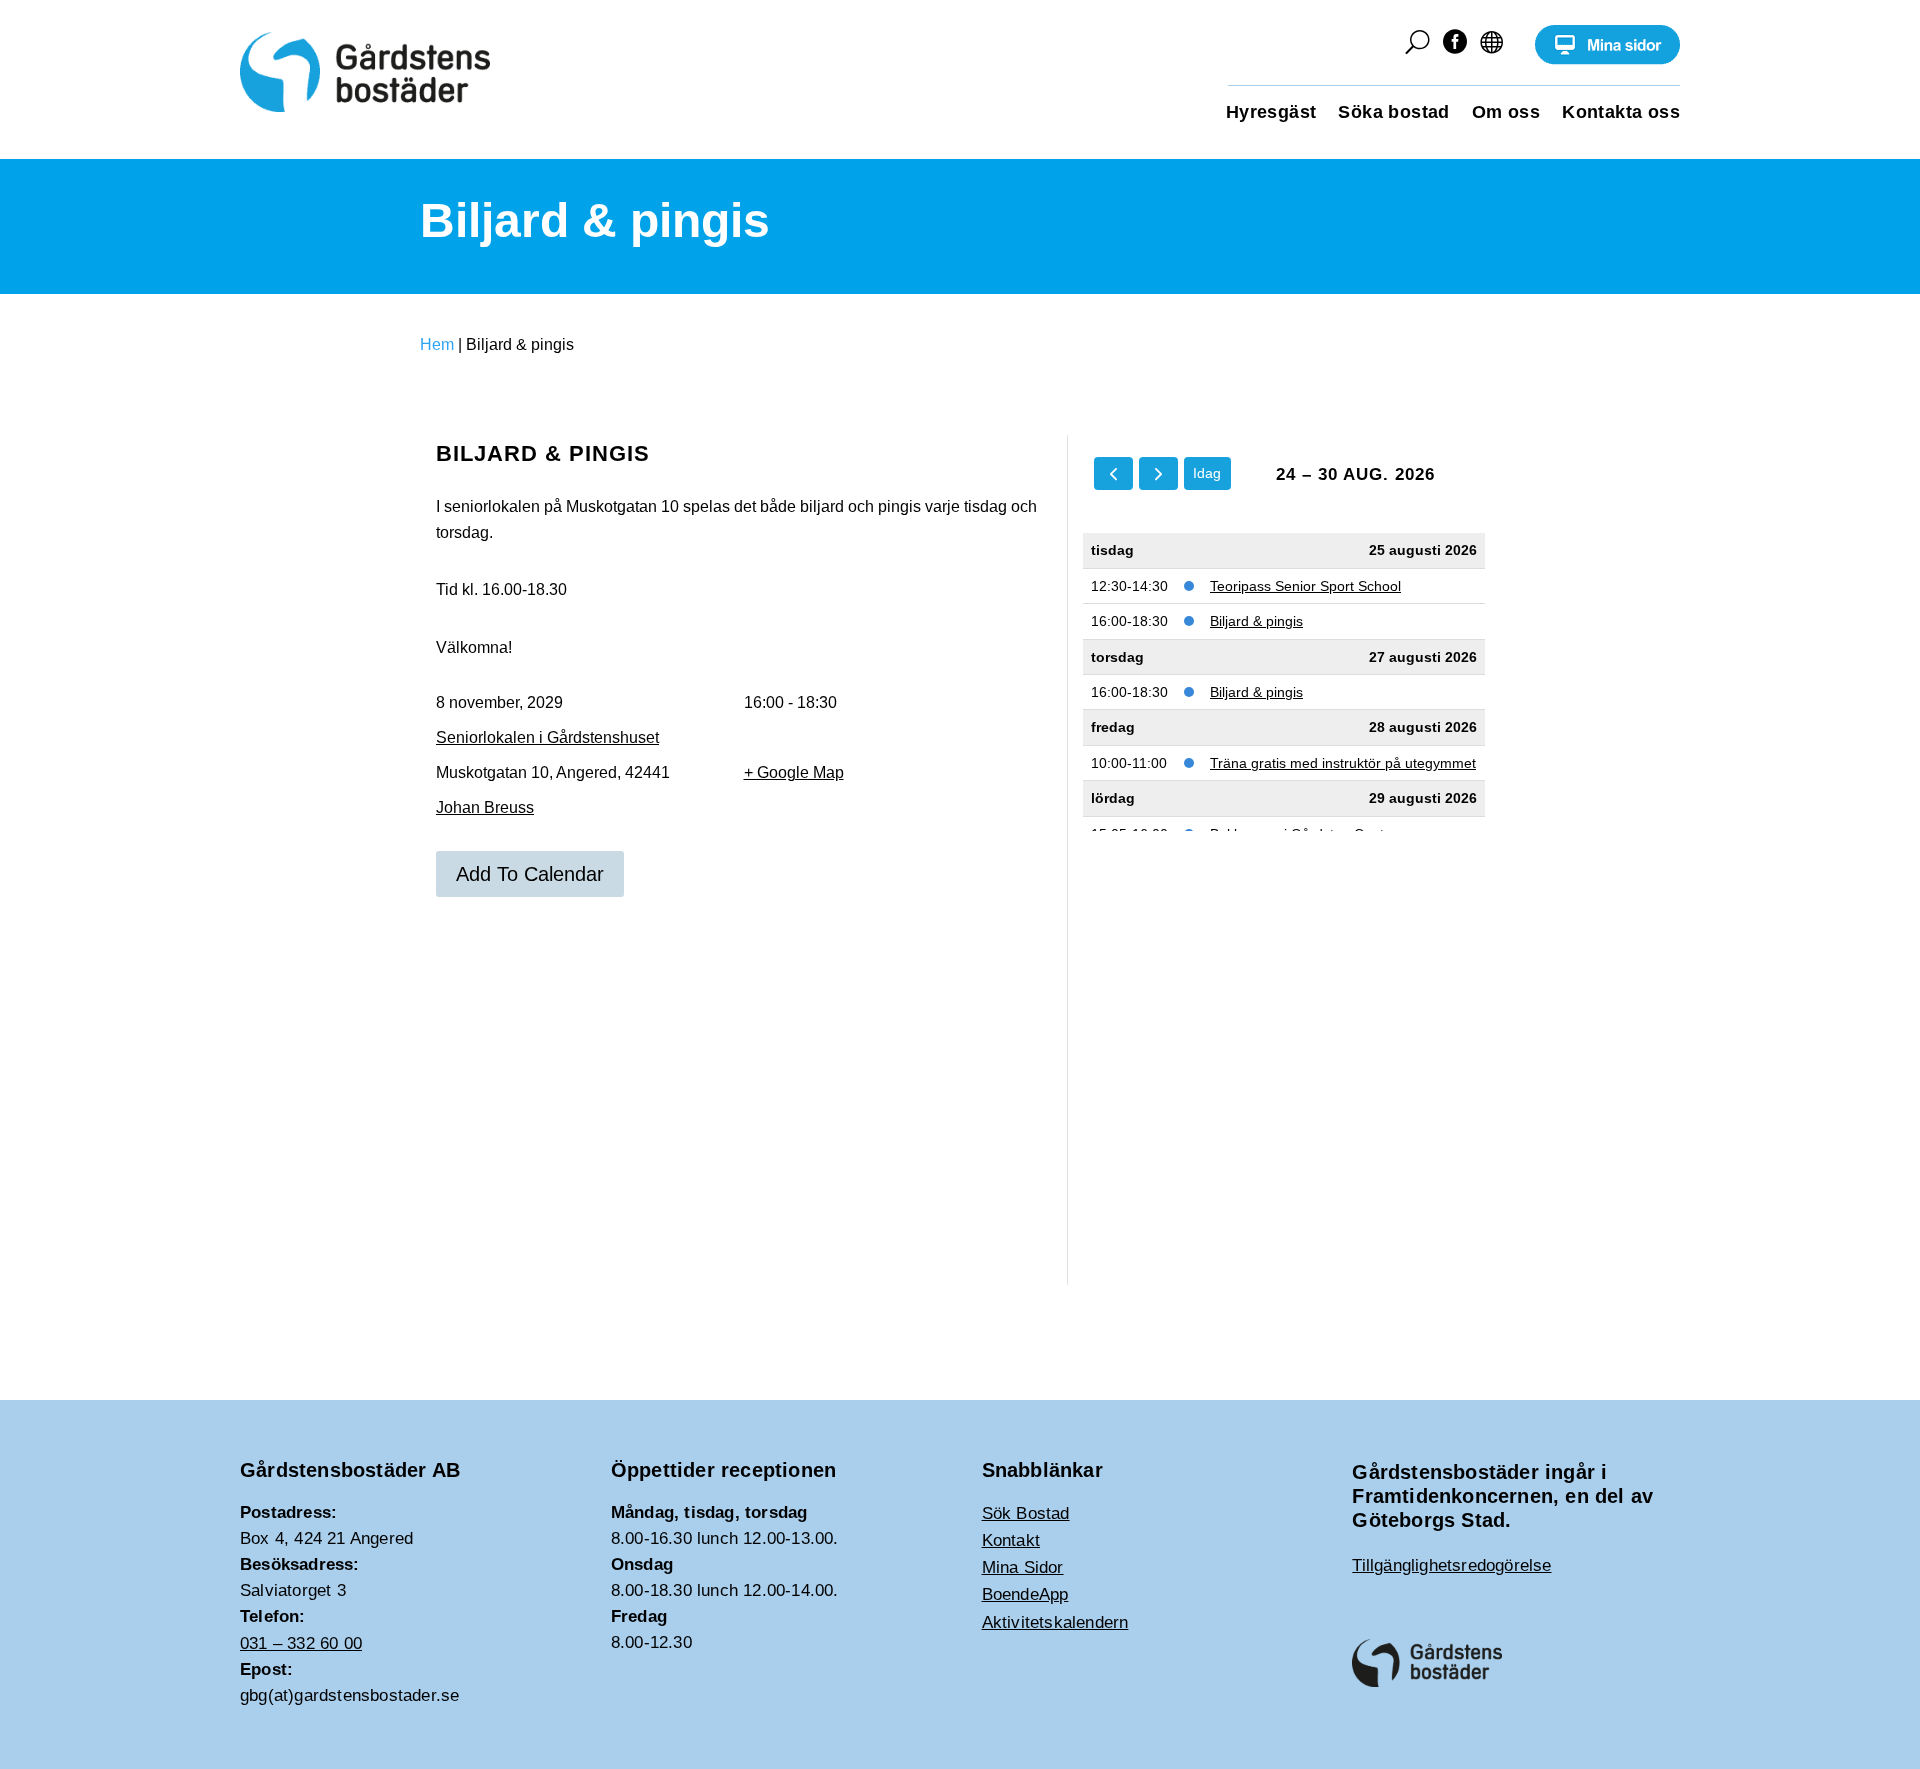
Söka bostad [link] (1393, 113)
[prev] (1113, 473)
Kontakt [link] (1011, 1540)
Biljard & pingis (1256, 621)
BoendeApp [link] (1025, 1594)
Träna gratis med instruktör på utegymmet (1343, 763)
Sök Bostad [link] (1026, 1513)
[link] (1607, 59)
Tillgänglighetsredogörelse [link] (1451, 1565)
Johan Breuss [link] (485, 807)
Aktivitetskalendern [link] (1055, 1622)
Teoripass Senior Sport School (1305, 586)
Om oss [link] (1506, 113)
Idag (1207, 473)
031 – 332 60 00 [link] (301, 1643)
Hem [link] (437, 344)
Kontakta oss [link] (1621, 113)
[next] (1158, 473)
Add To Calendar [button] (530, 874)
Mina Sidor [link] (1023, 1567)
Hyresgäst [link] (1271, 113)
